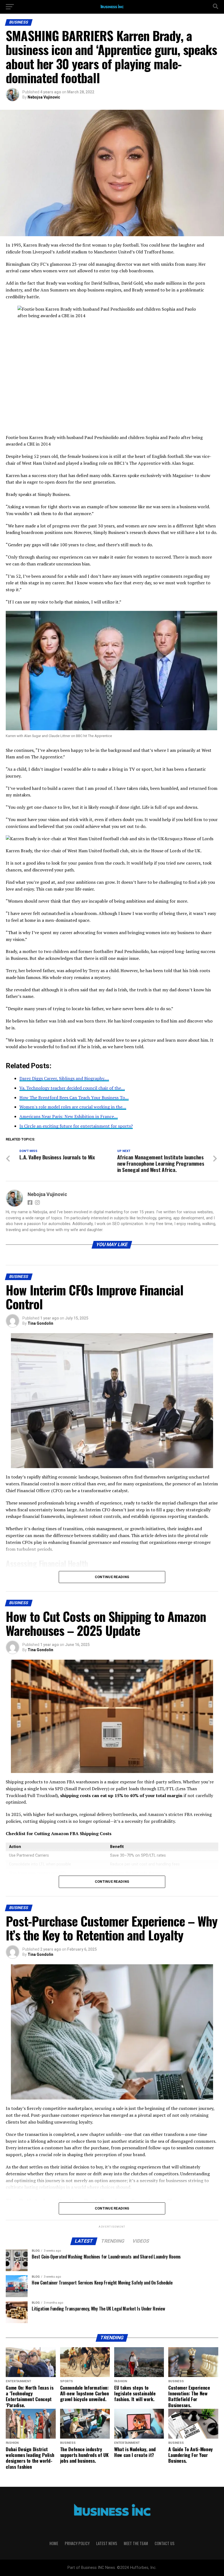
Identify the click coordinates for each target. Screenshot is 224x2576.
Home (54, 2543)
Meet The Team (136, 2543)
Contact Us (165, 2543)
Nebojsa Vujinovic (44, 97)
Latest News (107, 2543)
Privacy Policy (77, 2543)
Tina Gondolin (40, 1323)
